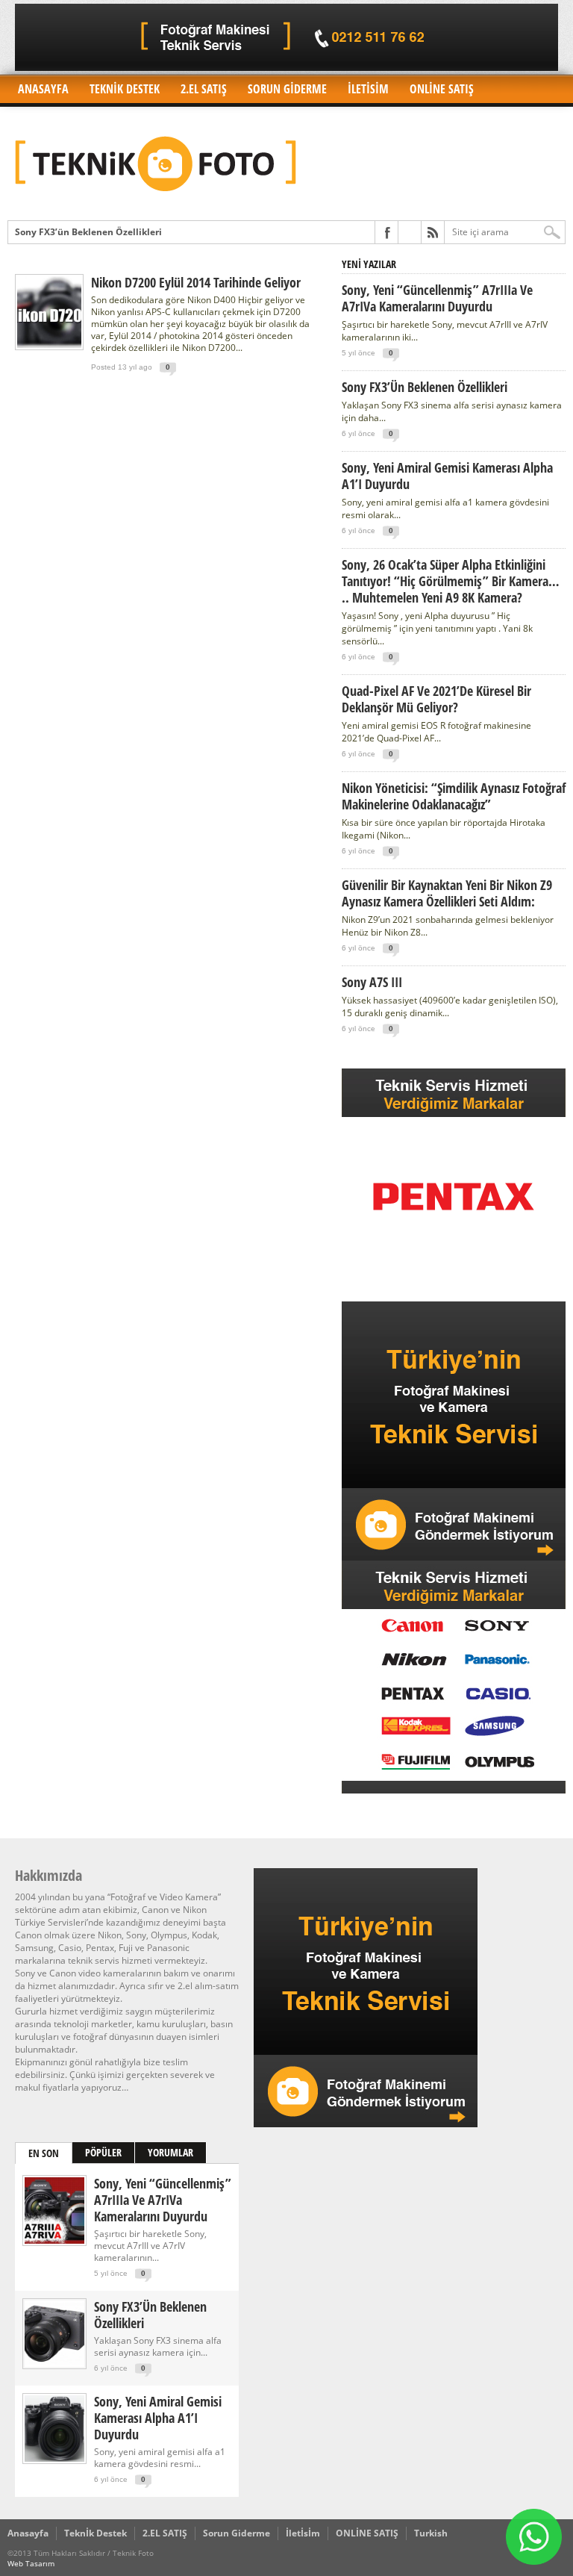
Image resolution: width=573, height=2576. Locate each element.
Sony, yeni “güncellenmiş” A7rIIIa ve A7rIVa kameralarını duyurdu (437, 298)
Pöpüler (103, 2152)
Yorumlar (170, 2152)
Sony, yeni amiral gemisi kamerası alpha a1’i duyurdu (447, 476)
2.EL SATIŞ (204, 89)
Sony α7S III (372, 982)
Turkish (431, 2533)
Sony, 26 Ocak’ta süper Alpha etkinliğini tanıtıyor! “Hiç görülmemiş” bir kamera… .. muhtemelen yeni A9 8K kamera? (451, 581)
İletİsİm (368, 89)
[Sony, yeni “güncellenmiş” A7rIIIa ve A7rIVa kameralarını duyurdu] (54, 2240)
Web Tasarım (31, 2563)
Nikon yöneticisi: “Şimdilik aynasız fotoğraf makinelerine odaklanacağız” (454, 796)
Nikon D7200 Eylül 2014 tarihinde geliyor (196, 282)
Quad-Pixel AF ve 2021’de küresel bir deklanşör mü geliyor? (436, 699)
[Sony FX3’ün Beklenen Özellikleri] (54, 2364)
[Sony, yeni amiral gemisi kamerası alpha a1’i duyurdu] (54, 2458)
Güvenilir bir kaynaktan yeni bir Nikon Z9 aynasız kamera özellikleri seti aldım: (447, 893)
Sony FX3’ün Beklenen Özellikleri (88, 232)
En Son (44, 2153)
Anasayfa (43, 89)
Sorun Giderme (287, 89)
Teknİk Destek (125, 89)
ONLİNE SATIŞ (442, 89)
